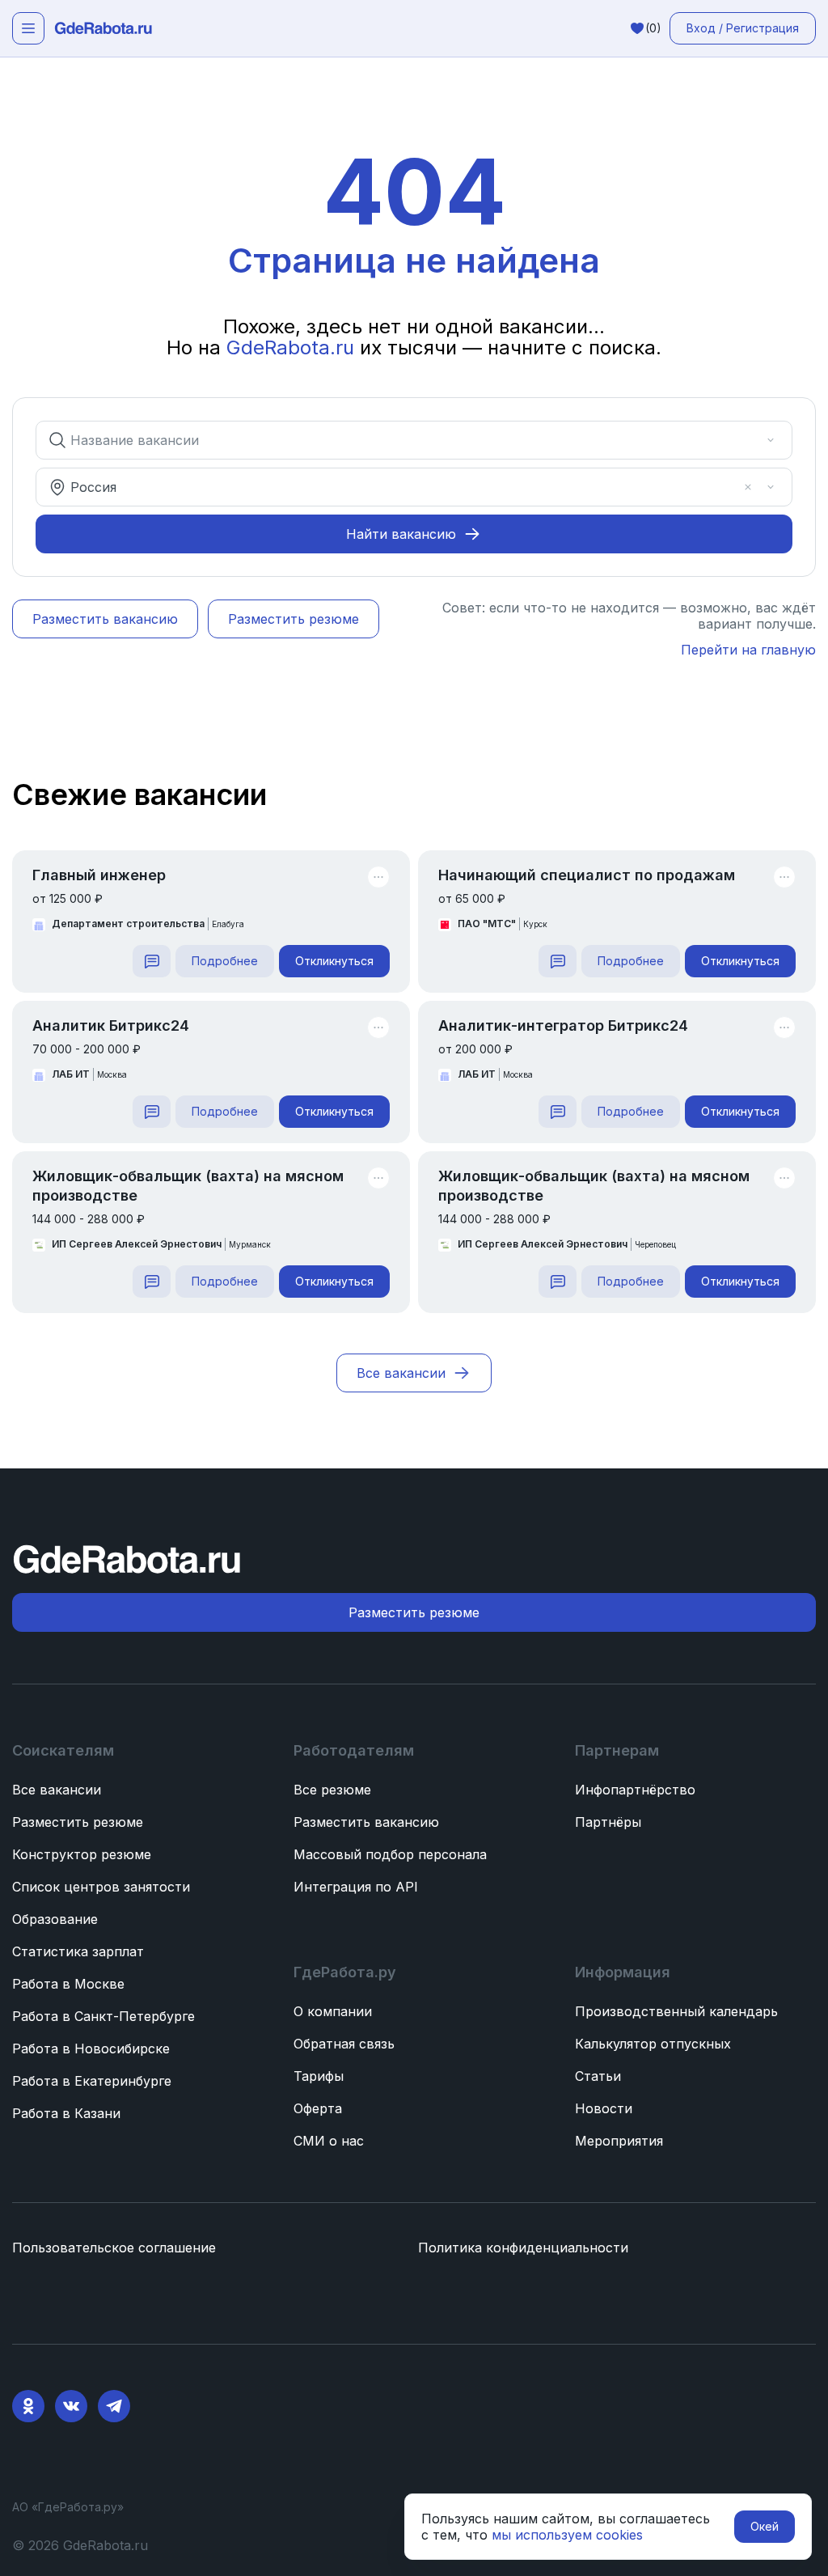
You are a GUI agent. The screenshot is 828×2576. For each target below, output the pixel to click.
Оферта (318, 2108)
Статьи (598, 2076)
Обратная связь (344, 2044)
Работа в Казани (66, 2113)
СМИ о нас (329, 2141)
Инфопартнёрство (635, 1790)
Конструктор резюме (82, 1854)
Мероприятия (619, 2141)
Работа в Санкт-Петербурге (103, 2016)
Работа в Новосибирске (91, 2049)
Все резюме (332, 1790)
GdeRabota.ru (290, 347)
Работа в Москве (68, 1984)
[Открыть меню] (28, 28)
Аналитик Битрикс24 (111, 1025)
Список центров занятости (101, 1887)
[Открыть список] (771, 440)
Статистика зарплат (78, 1951)
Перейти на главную (748, 650)
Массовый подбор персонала (390, 1854)
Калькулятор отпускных (653, 2044)
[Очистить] (748, 440)
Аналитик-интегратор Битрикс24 (563, 1025)
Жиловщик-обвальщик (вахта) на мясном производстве (188, 1186)
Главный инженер (99, 875)
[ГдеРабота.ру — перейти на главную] (103, 28)
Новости (604, 2108)
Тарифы (319, 2076)
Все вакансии (57, 1790)
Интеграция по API (356, 1887)
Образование (55, 1919)
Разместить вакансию (366, 1822)
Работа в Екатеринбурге (92, 2081)
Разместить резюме (78, 1822)
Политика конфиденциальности (523, 2248)
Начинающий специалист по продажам (587, 875)
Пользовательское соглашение (114, 2248)
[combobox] (403, 440)
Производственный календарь (676, 2011)
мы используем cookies (567, 2535)
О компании (333, 2011)
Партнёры (608, 1822)
